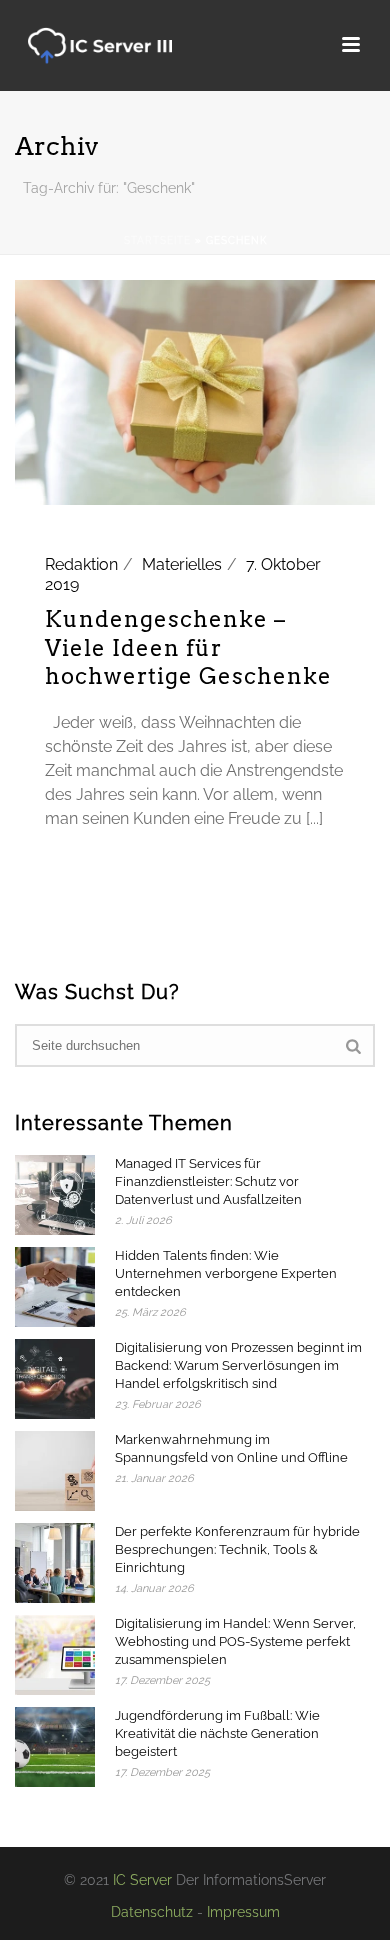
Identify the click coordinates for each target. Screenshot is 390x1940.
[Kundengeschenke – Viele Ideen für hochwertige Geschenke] (195, 391)
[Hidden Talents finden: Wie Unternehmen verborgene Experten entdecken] (55, 1287)
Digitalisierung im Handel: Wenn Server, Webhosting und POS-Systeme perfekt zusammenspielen (235, 1641)
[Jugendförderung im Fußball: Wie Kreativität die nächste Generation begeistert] (55, 1747)
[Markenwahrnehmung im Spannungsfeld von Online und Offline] (55, 1471)
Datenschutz (152, 1912)
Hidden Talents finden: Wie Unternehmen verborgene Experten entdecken (226, 1273)
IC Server (142, 1880)
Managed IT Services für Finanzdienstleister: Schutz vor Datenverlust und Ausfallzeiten (208, 1181)
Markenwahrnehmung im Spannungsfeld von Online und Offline (231, 1448)
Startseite (157, 240)
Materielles (182, 564)
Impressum (243, 1912)
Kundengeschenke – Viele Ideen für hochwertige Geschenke (188, 647)
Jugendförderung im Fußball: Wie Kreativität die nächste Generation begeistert (217, 1733)
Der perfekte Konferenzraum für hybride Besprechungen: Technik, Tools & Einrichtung (237, 1549)
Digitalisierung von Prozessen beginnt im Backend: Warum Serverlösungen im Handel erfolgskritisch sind (238, 1365)
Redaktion (81, 564)
